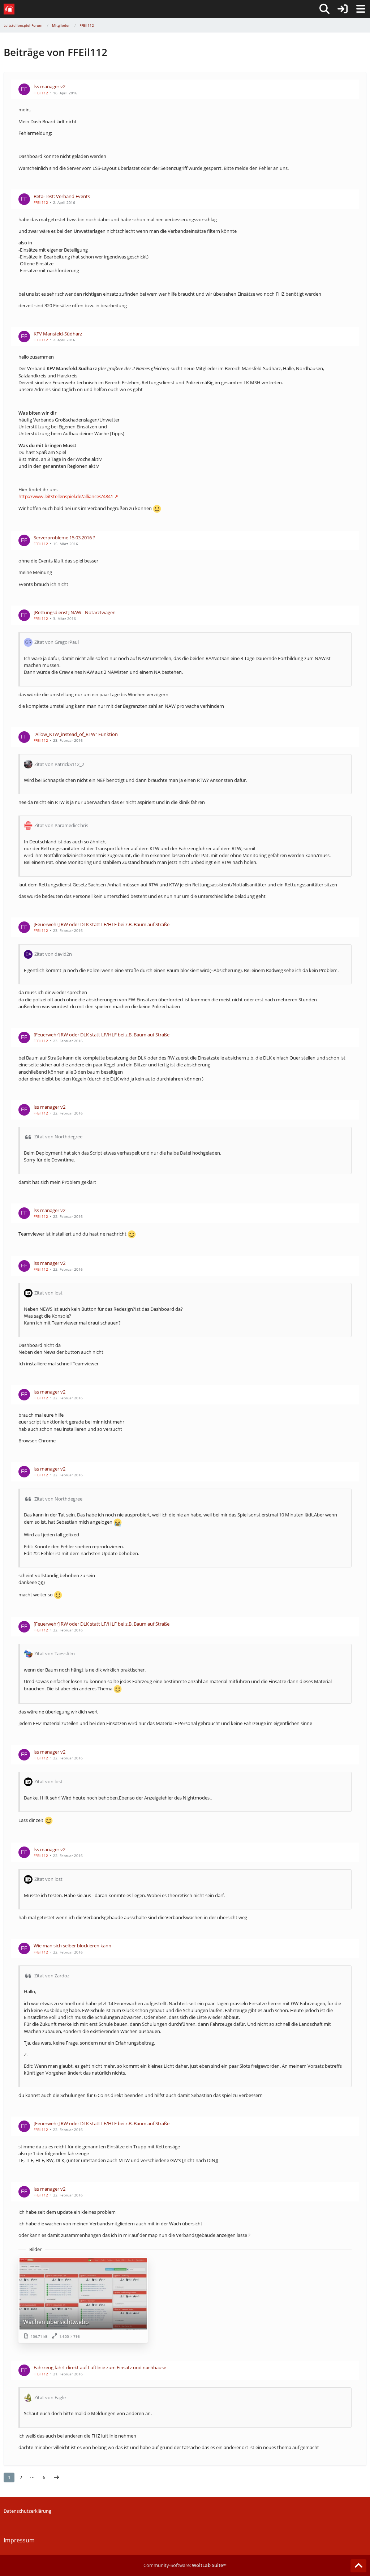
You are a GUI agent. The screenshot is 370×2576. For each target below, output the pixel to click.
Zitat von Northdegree (58, 1137)
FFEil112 (41, 93)
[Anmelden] (343, 9)
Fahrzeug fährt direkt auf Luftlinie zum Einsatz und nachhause (100, 2367)
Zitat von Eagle (50, 2397)
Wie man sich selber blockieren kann (72, 1946)
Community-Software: (185, 2565)
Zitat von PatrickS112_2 (59, 764)
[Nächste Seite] (56, 2477)
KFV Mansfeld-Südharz (58, 334)
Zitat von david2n (53, 954)
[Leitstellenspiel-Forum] (9, 9)
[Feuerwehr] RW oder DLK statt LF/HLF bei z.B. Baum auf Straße (102, 924)
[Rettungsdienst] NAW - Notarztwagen (75, 612)
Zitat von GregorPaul (57, 642)
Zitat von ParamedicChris (61, 825)
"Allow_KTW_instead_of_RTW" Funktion (76, 734)
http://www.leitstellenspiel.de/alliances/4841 (66, 496)
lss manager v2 (50, 86)
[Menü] (361, 9)
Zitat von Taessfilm (55, 1653)
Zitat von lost (48, 1293)
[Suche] (324, 9)
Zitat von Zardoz (52, 1976)
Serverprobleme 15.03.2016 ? (64, 538)
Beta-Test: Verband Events (62, 196)
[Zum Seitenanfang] (358, 2566)
